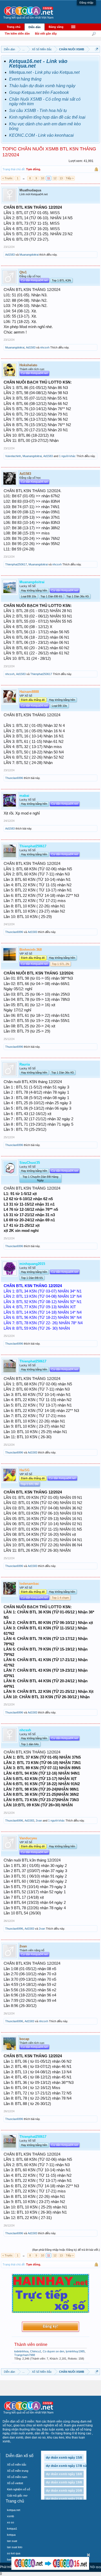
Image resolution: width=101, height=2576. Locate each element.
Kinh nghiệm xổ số (19, 2489)
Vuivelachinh (13, 456)
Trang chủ (14, 27)
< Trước (8, 178)
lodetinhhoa (21, 2351)
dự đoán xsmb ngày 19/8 (64, 2482)
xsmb (10, 2516)
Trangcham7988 (25, 2355)
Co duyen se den (53, 2351)
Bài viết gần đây (46, 34)
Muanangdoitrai (29, 255)
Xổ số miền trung (18, 2471)
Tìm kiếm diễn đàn (17, 34)
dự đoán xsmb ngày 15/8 (64, 2458)
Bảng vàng (56, 27)
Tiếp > (70, 178)
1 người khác (67, 456)
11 (49, 178)
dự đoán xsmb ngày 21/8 (64, 2499)
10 (42, 178)
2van (39, 1821)
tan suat (12, 2541)
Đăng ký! (51, 2327)
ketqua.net (14, 2510)
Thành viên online (31, 2345)
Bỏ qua (88, 2555)
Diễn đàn (35, 27)
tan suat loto (15, 2547)
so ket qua (14, 2553)
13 (61, 178)
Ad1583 (10, 255)
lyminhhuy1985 (75, 2351)
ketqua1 (12, 2529)
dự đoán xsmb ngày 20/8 (64, 2491)
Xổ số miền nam (17, 2477)
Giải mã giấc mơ (17, 2496)
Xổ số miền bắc (17, 2465)
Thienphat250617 (16, 564)
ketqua (11, 2535)
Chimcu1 (36, 2351)
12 (55, 178)
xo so (10, 2522)
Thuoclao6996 (14, 778)
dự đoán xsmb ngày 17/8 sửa (67, 2466)
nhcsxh (45, 347)
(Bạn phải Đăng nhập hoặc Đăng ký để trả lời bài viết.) (66, 2250)
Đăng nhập (86, 3)
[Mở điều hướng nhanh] (97, 49)
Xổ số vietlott (15, 2483)
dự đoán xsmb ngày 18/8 (64, 2474)
